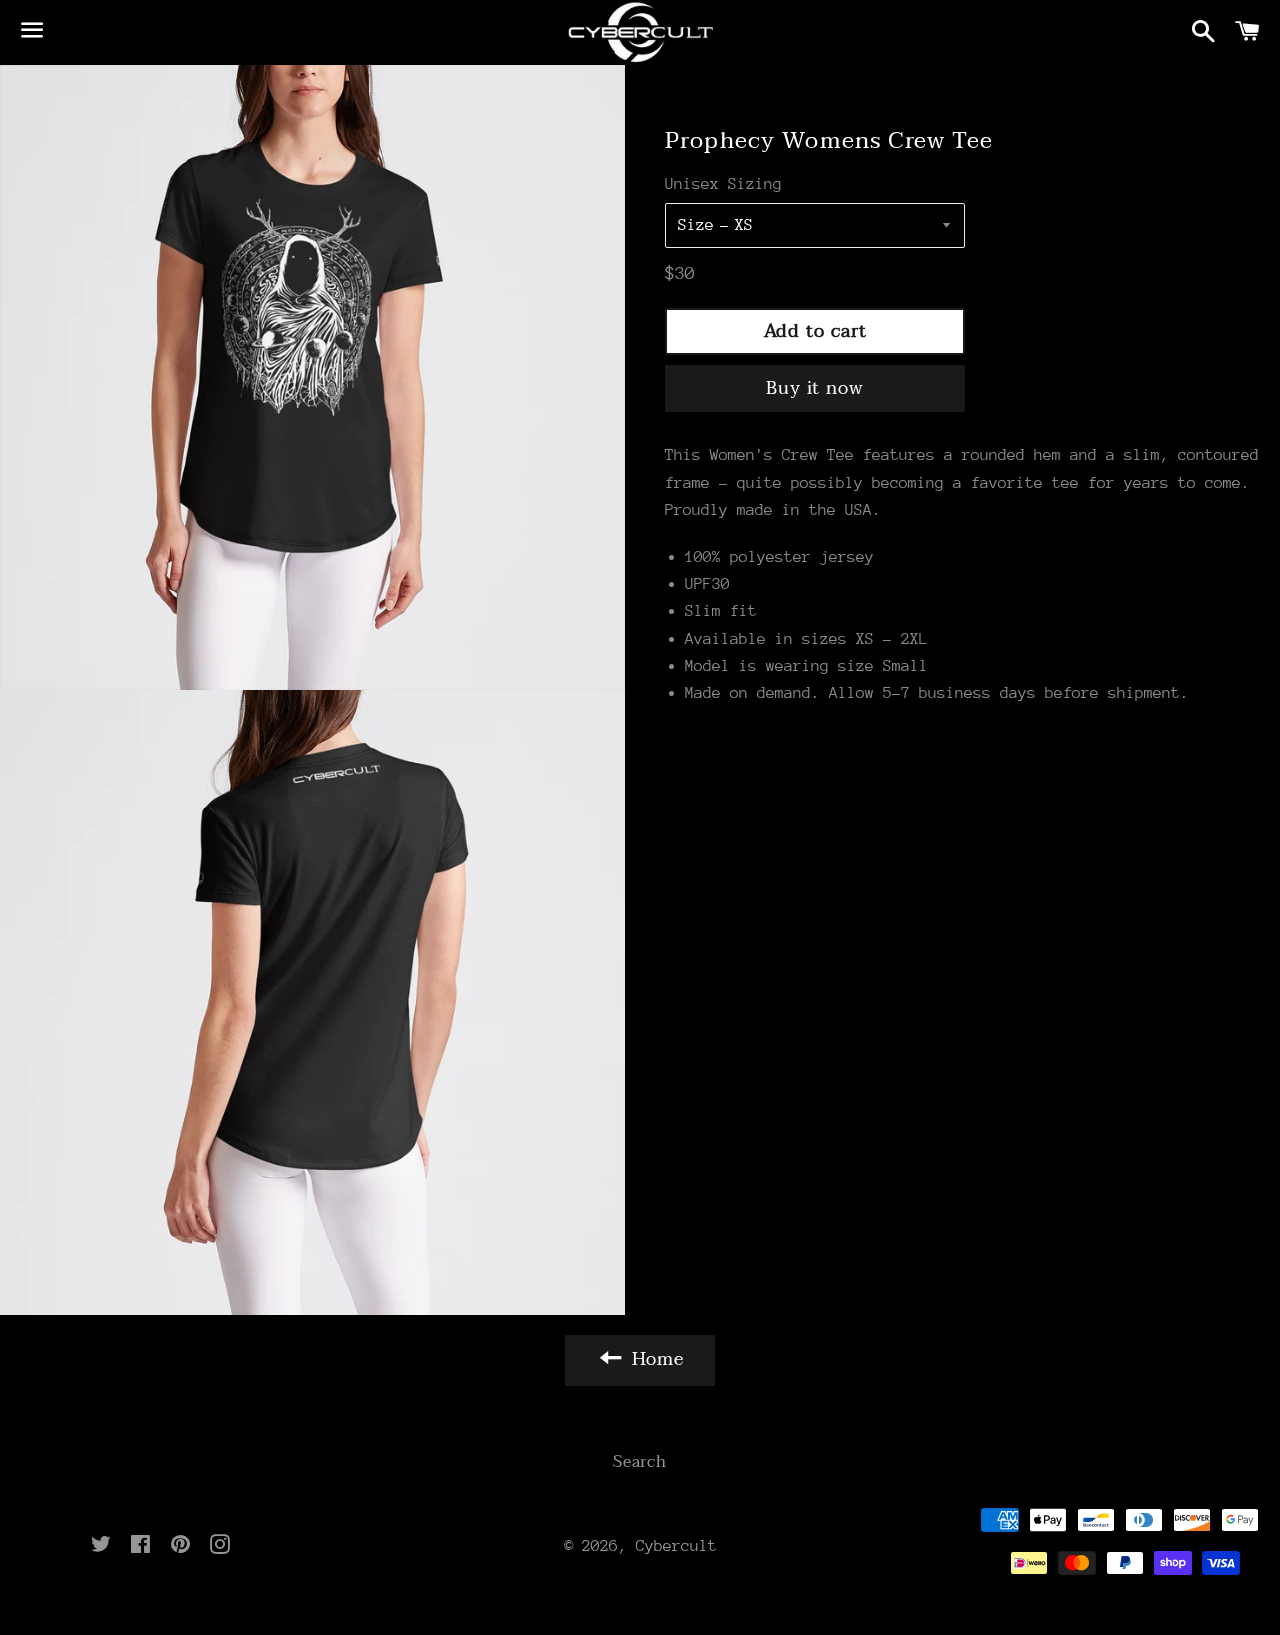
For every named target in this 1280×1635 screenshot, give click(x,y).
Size (696, 225)
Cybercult (676, 1546)
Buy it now (815, 388)
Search (640, 1462)
